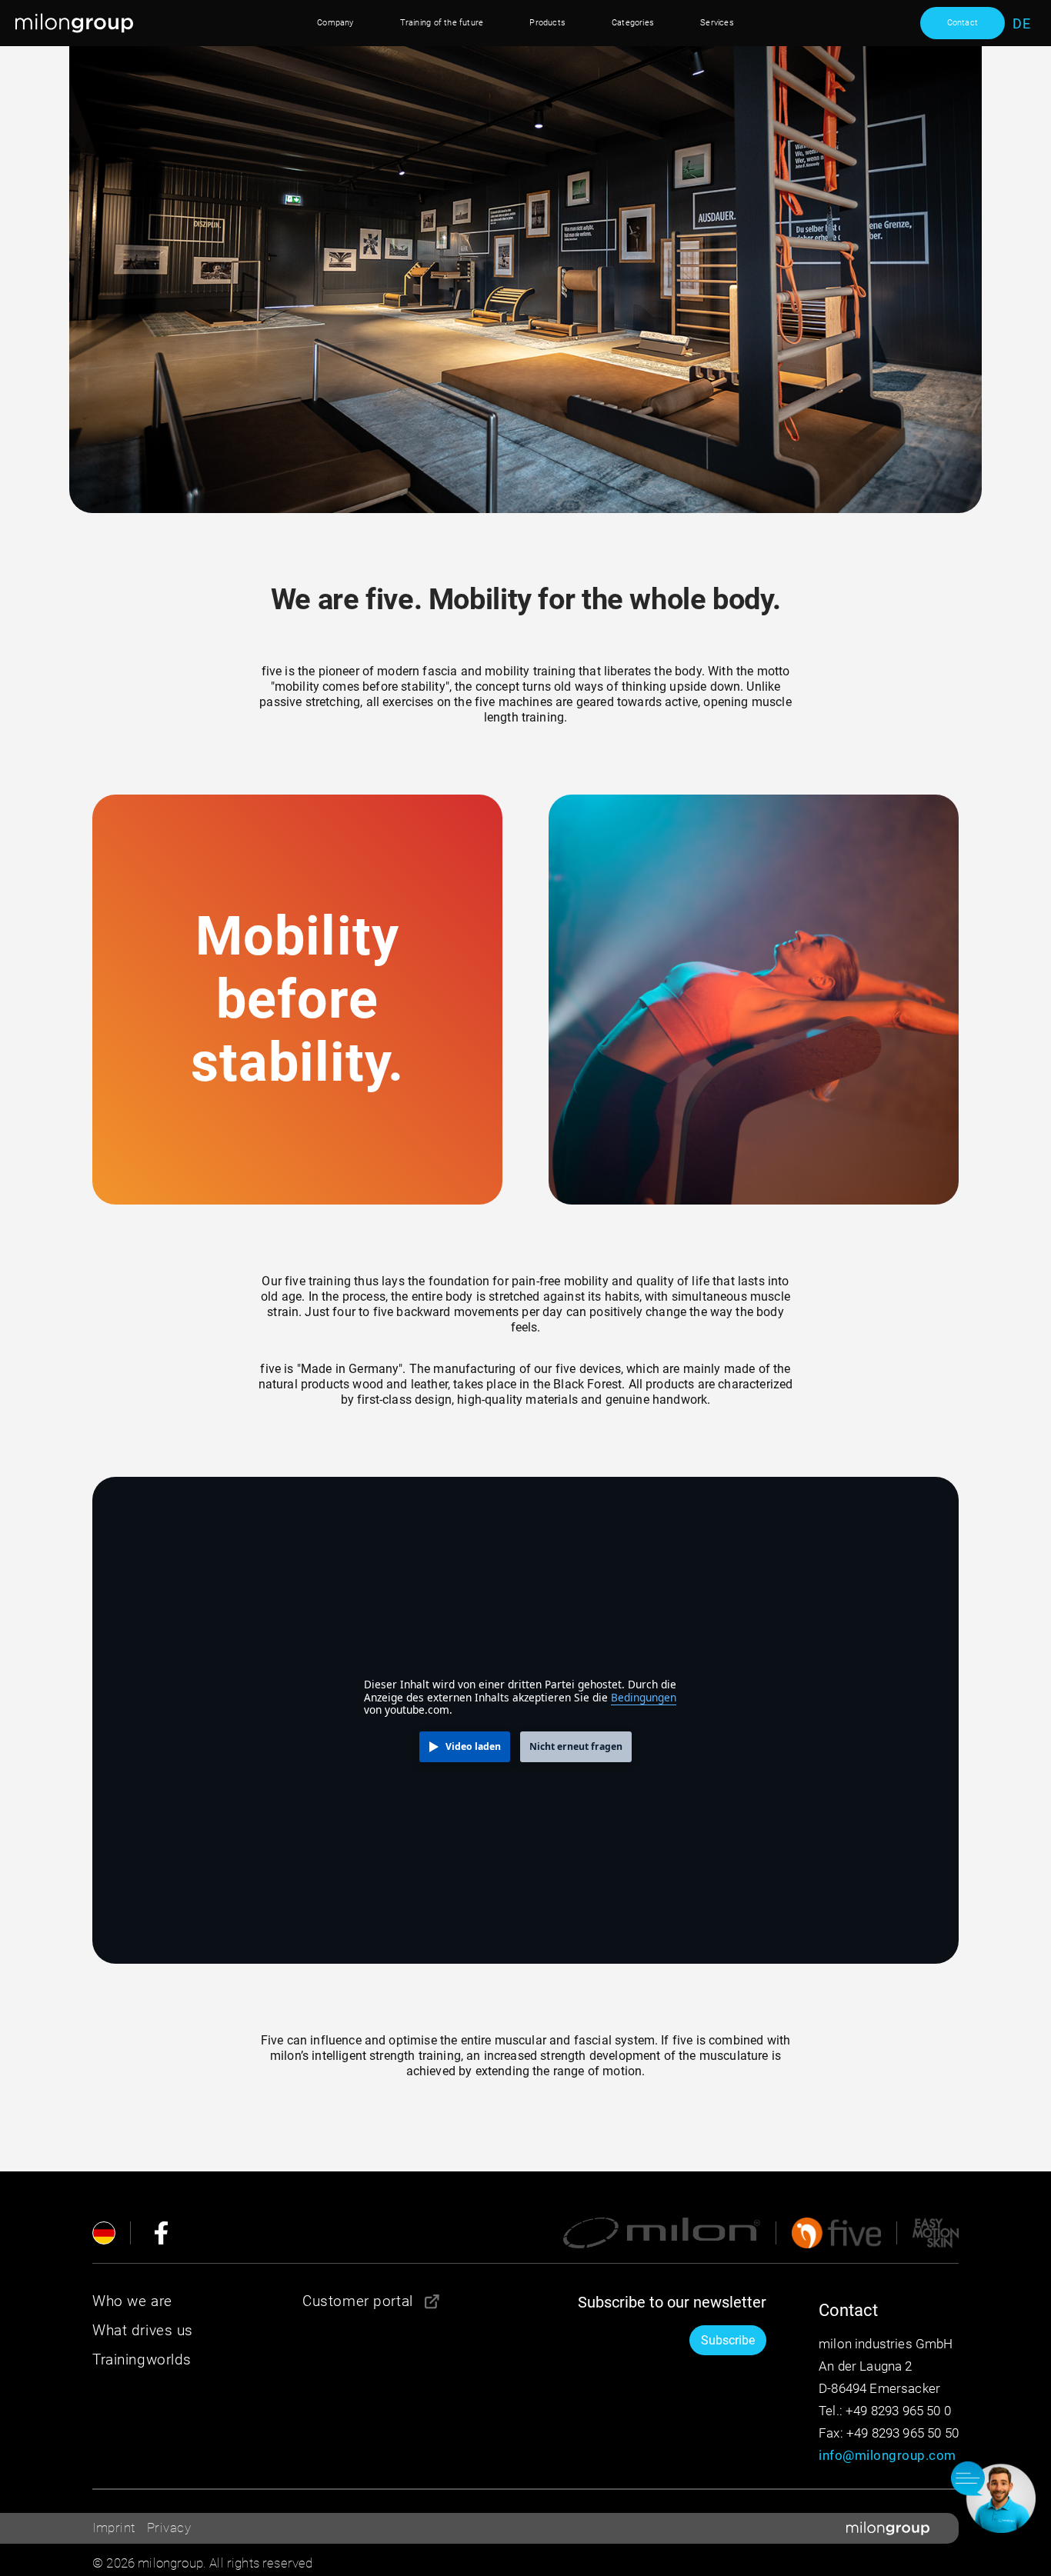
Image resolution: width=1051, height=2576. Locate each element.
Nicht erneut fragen (576, 1746)
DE (1021, 24)
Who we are (132, 2301)
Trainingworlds (142, 2359)
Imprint (114, 2528)
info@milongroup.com (888, 2455)
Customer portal (358, 2301)
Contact (963, 23)
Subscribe (728, 2340)
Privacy (169, 2528)
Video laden (473, 1746)
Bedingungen (644, 1697)
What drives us (143, 2330)
